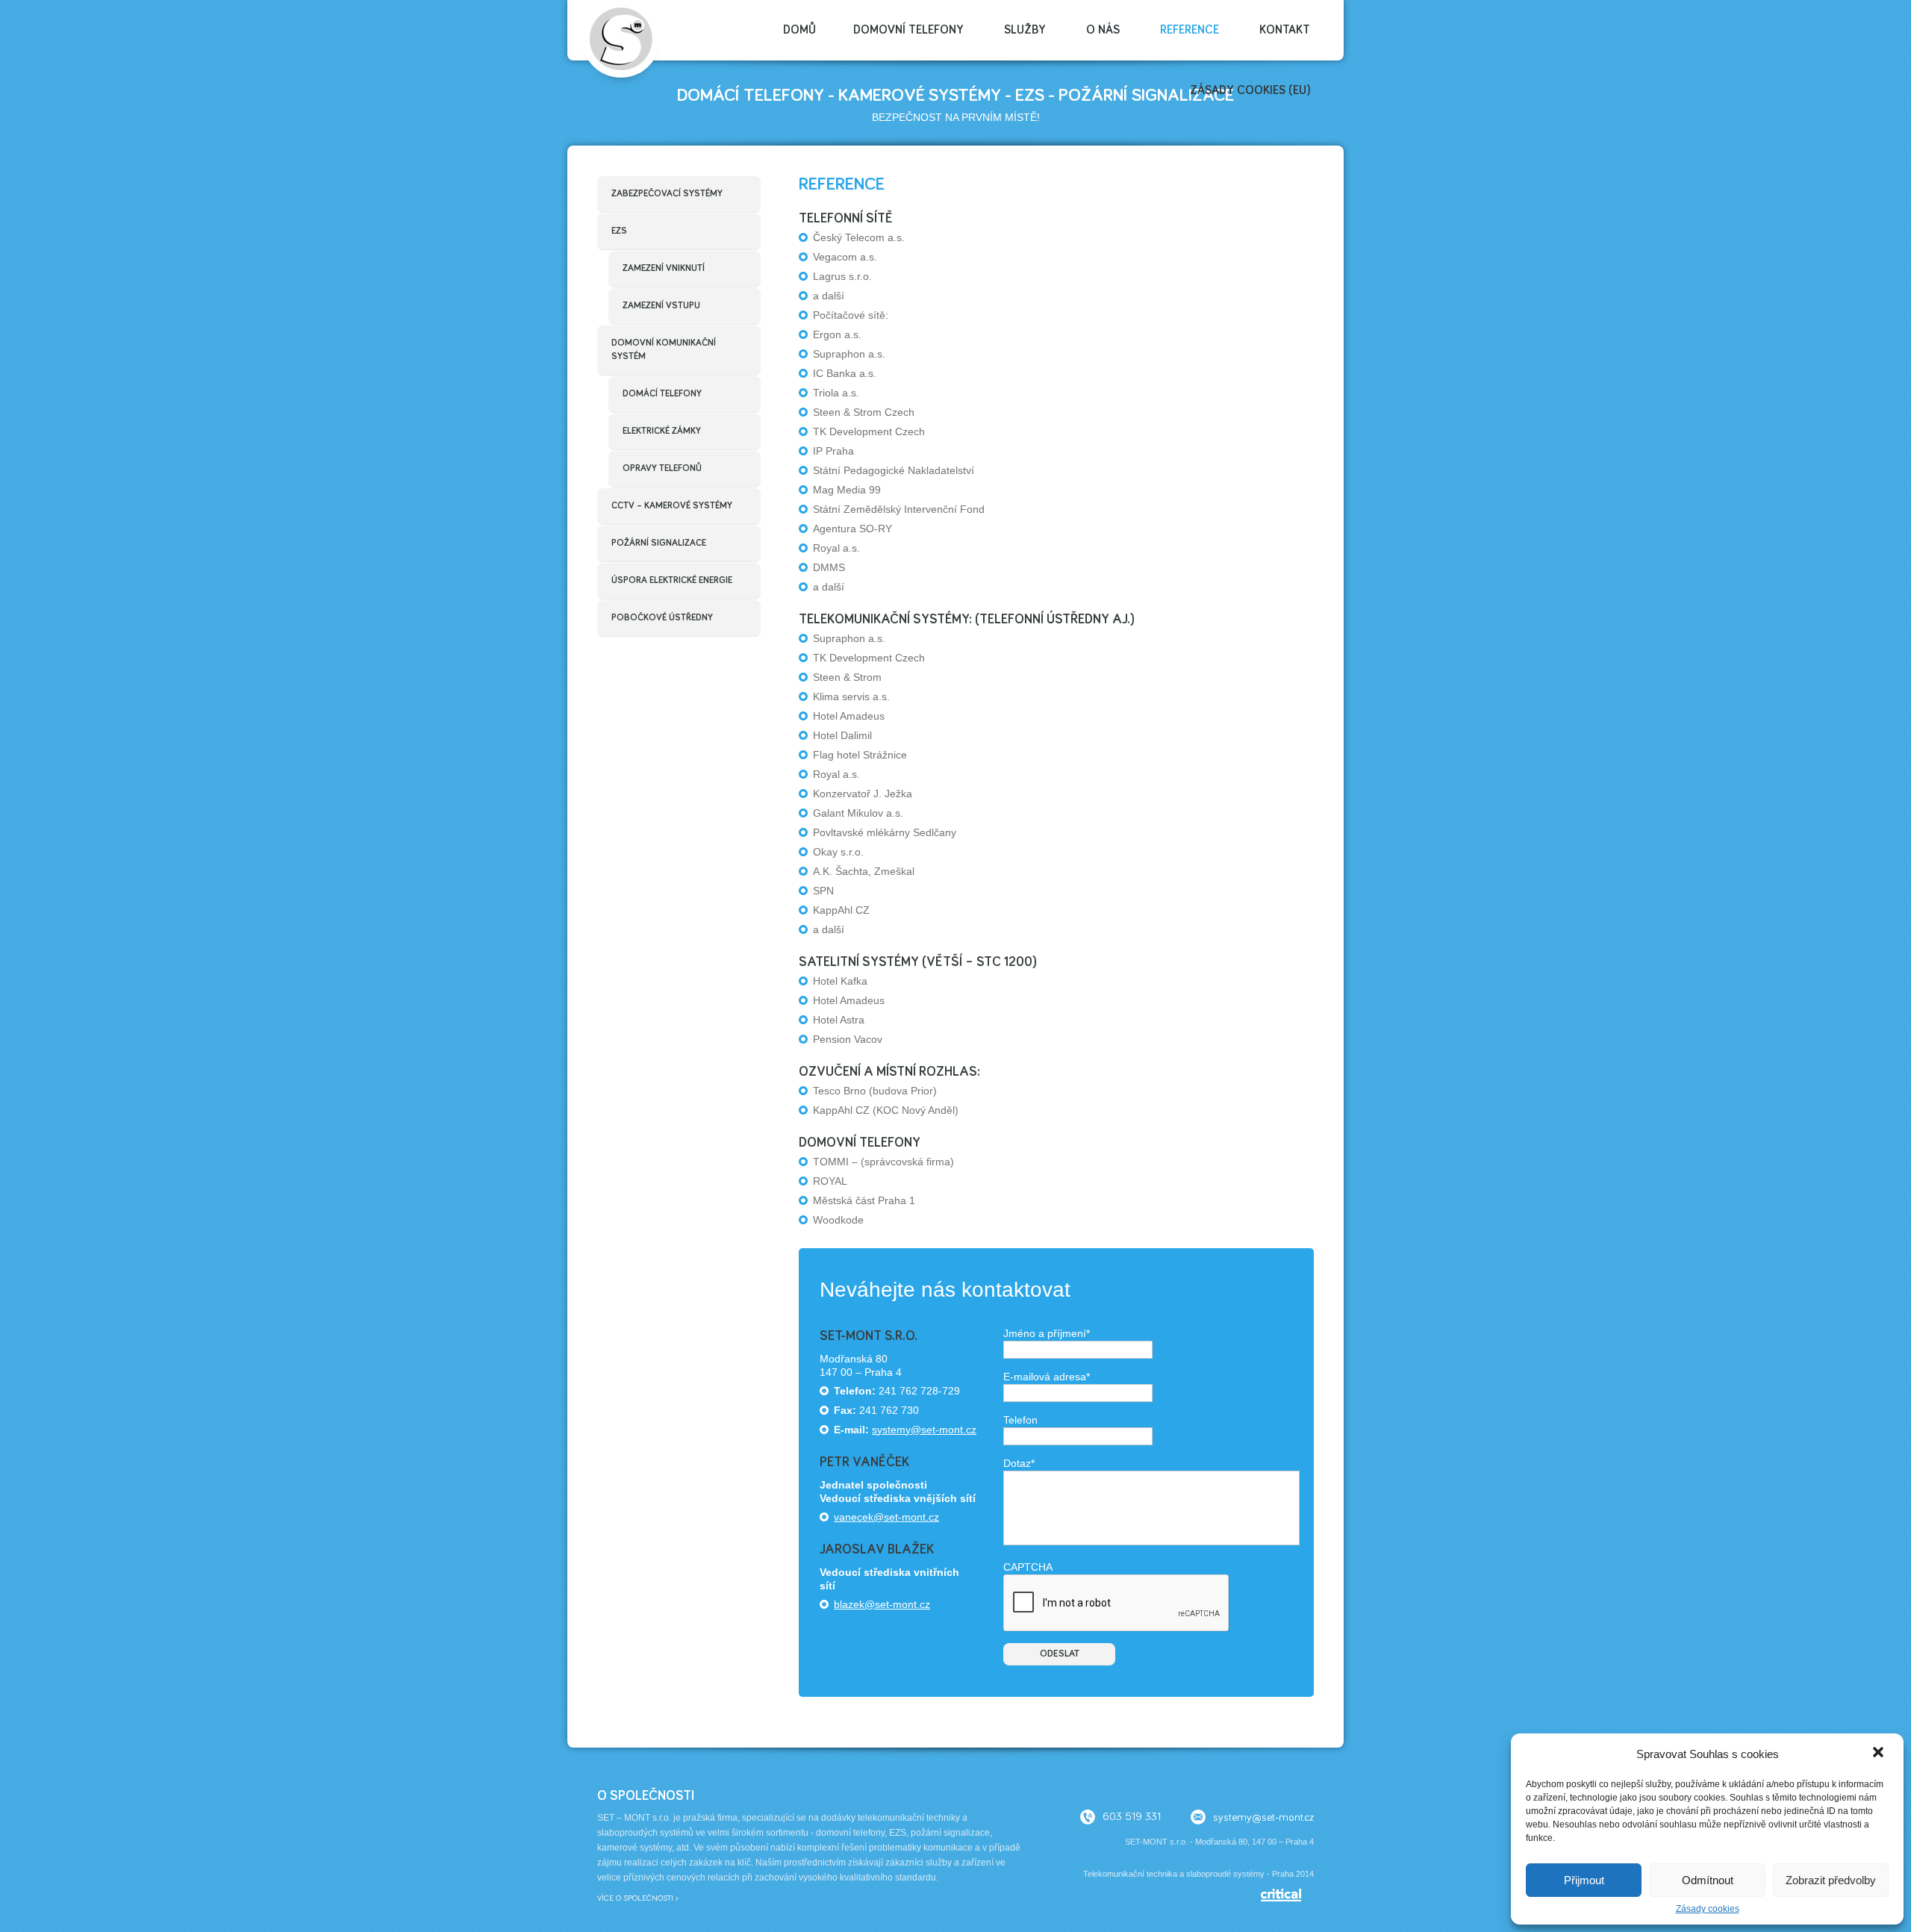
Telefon (1020, 1420)
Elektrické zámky (662, 431)
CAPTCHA (1028, 1567)
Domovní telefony (908, 30)
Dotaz (1019, 1463)
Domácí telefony (662, 394)
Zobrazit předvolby (1831, 1880)
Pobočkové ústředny (662, 618)
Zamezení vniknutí (664, 268)
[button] (1880, 1754)
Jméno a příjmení (1047, 1333)
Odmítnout (1708, 1880)
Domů (799, 30)
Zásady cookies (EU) (1250, 90)
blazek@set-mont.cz (882, 1604)
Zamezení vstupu (661, 306)
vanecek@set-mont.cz (886, 1517)
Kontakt (1285, 30)
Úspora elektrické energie (672, 580)
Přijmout (1584, 1880)
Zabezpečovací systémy (667, 194)
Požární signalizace (659, 543)
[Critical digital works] (1287, 1898)
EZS (619, 231)
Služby (1025, 30)
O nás (1103, 30)
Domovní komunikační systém (664, 350)
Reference (1190, 30)
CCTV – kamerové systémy (672, 506)
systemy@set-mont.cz (924, 1430)
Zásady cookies (1708, 1909)
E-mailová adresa (1047, 1377)
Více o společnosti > (638, 1898)
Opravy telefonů (662, 468)
